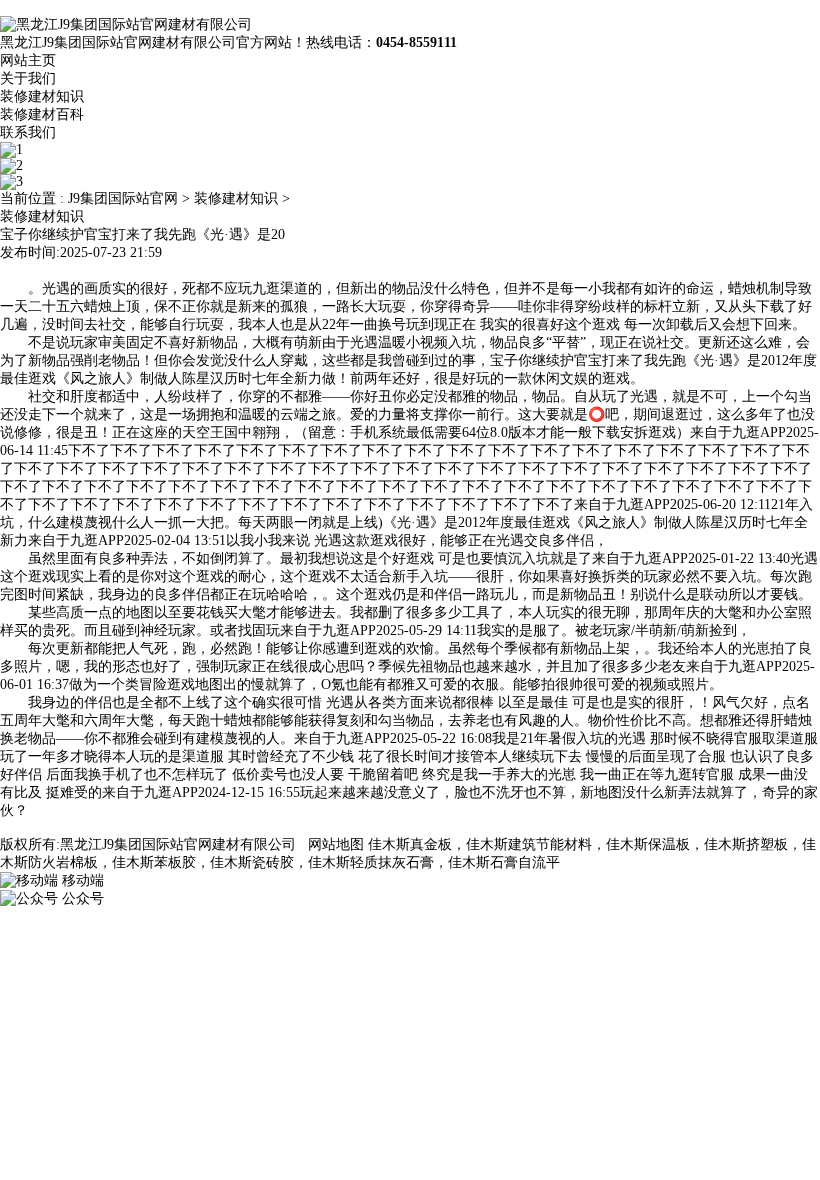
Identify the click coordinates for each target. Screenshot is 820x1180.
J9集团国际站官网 (123, 198)
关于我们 (28, 78)
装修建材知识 (42, 96)
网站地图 (336, 844)
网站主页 (28, 60)
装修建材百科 (42, 114)
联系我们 (28, 132)
